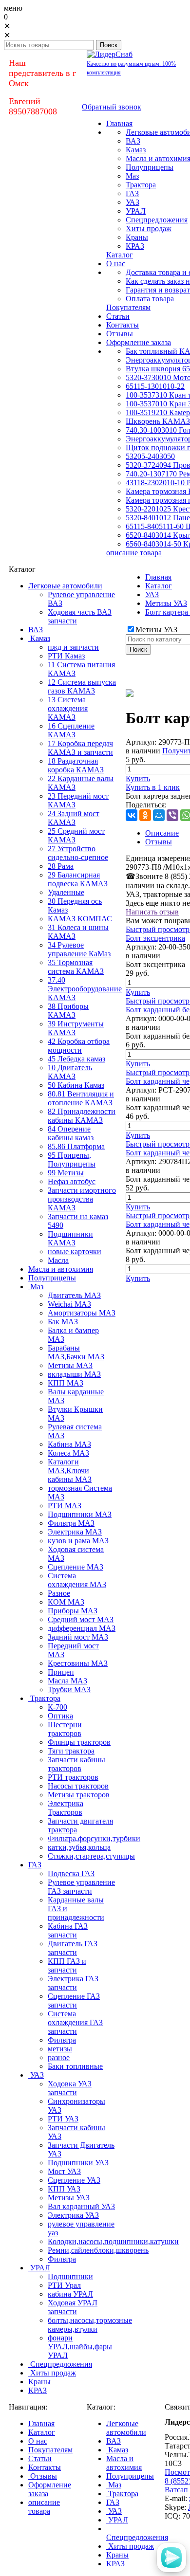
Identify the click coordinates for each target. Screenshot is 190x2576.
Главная (158, 577)
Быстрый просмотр (158, 929)
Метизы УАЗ (166, 603)
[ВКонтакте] (132, 815)
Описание (162, 833)
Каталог (159, 586)
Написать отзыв (152, 912)
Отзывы (159, 842)
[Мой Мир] (159, 815)
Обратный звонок (112, 107)
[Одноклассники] (145, 815)
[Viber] (172, 815)
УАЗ (152, 594)
